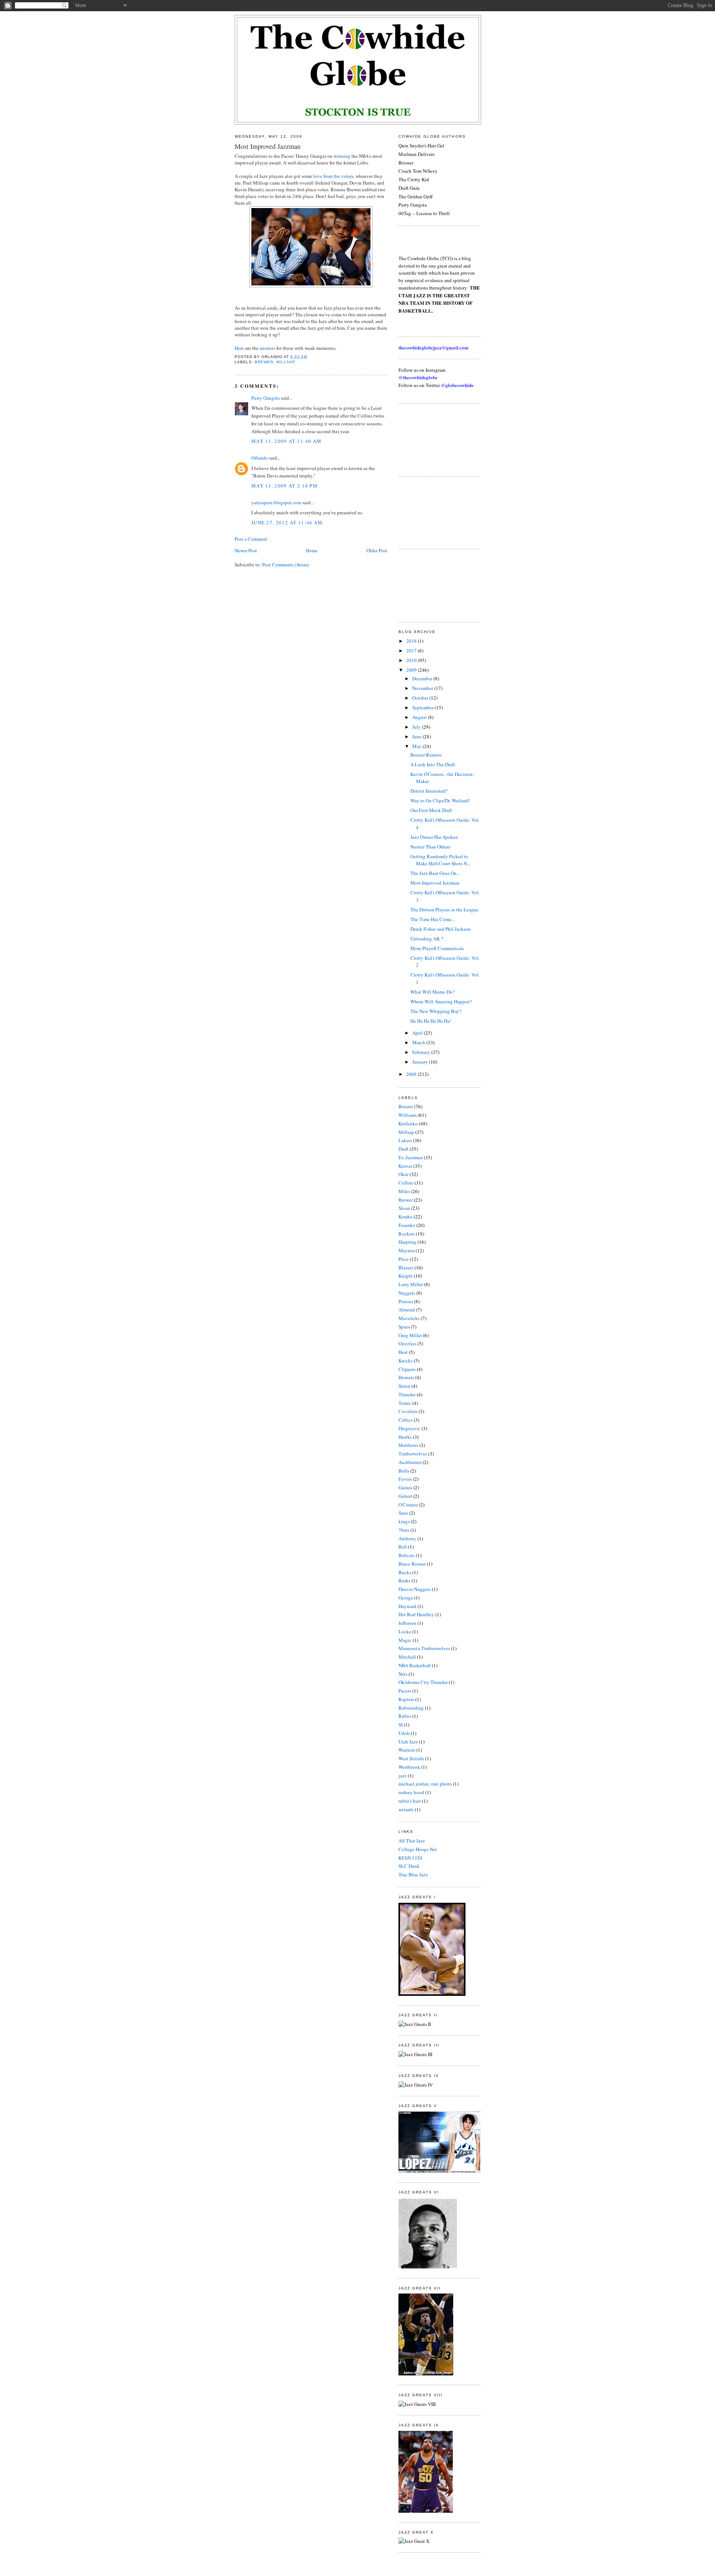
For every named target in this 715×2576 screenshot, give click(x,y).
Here (239, 348)
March (419, 1042)
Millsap (286, 362)
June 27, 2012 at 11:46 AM (287, 522)
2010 (412, 660)
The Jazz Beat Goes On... (435, 873)
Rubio (405, 1716)
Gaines (405, 1487)
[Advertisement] (432, 439)
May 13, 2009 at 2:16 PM (285, 486)
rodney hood (411, 1792)
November (423, 688)
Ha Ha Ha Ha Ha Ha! (431, 1021)
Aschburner (410, 1462)
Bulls (404, 1471)
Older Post (377, 550)
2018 (412, 641)
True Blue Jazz (413, 1875)
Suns (403, 1513)
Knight (406, 1276)
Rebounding (411, 1708)
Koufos (406, 1217)
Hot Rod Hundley (416, 1614)
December (423, 678)
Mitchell (407, 1657)
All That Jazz (412, 1841)
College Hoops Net (418, 1849)
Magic (405, 1640)
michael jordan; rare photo (425, 1784)
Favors (405, 1479)
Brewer (264, 362)
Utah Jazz (408, 1742)
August (420, 717)
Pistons (406, 1301)
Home (312, 550)
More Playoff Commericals (437, 948)
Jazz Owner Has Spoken (434, 837)
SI (401, 1725)
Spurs (404, 1327)
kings (404, 1521)
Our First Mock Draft (431, 810)
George (406, 1598)
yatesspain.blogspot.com (276, 502)
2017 (412, 651)
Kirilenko (408, 1124)
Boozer (406, 1106)
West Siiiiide (411, 1758)
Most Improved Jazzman (268, 146)
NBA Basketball (415, 1665)
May (417, 746)
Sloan (404, 1208)
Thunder (407, 1394)
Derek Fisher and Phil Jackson (441, 929)
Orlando (260, 458)
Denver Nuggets (415, 1589)
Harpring (407, 1242)
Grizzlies (407, 1343)
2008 (412, 1074)
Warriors (407, 1750)
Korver (405, 1166)
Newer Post (246, 550)
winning (342, 156)
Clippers (407, 1369)
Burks (404, 1581)
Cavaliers (408, 1411)
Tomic (405, 1403)
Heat (403, 1352)
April (418, 1033)
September (423, 707)
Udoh (404, 1733)
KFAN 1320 (410, 1858)
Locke (405, 1631)
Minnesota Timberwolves (424, 1648)
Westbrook (409, 1767)
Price (403, 1259)
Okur (403, 1174)
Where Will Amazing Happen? (441, 1001)
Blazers (406, 1268)
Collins (406, 1183)
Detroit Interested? (429, 791)
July (417, 727)
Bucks (405, 1572)
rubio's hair (410, 1801)
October (421, 698)
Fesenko (407, 1225)
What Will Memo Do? (433, 992)
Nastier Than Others (430, 847)
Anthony (407, 1538)
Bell (403, 1547)
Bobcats (407, 1555)
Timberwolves (413, 1454)
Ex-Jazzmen (411, 1157)
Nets (403, 1674)
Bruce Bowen (412, 1564)
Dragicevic (409, 1428)
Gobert (405, 1496)
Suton (404, 1386)
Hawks (405, 1437)
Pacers (405, 1691)
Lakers (405, 1140)
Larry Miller (411, 1284)
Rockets (407, 1234)
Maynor (406, 1250)
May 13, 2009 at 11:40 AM (286, 441)
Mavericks (409, 1318)
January (421, 1062)
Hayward (407, 1606)
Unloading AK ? (427, 939)
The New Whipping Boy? (436, 1011)
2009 (412, 670)
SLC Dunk (409, 1866)
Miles (404, 1191)
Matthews (408, 1445)
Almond (407, 1310)
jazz (403, 1776)
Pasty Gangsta (266, 398)
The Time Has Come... (433, 919)
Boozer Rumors (426, 755)
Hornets (406, 1377)
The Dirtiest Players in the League (444, 910)
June (417, 736)
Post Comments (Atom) (285, 565)
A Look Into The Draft (433, 764)
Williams (408, 1115)
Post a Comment (251, 539)
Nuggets (407, 1293)
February (422, 1052)
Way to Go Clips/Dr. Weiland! (440, 800)
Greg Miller (410, 1335)
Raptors (406, 1699)
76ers (404, 1530)
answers (267, 348)
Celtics (406, 1420)
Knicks (406, 1361)
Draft (403, 1149)
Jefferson (407, 1623)
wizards (406, 1809)
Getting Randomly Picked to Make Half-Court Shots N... (440, 860)
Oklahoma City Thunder (423, 1682)
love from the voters (333, 176)
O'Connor (408, 1505)
